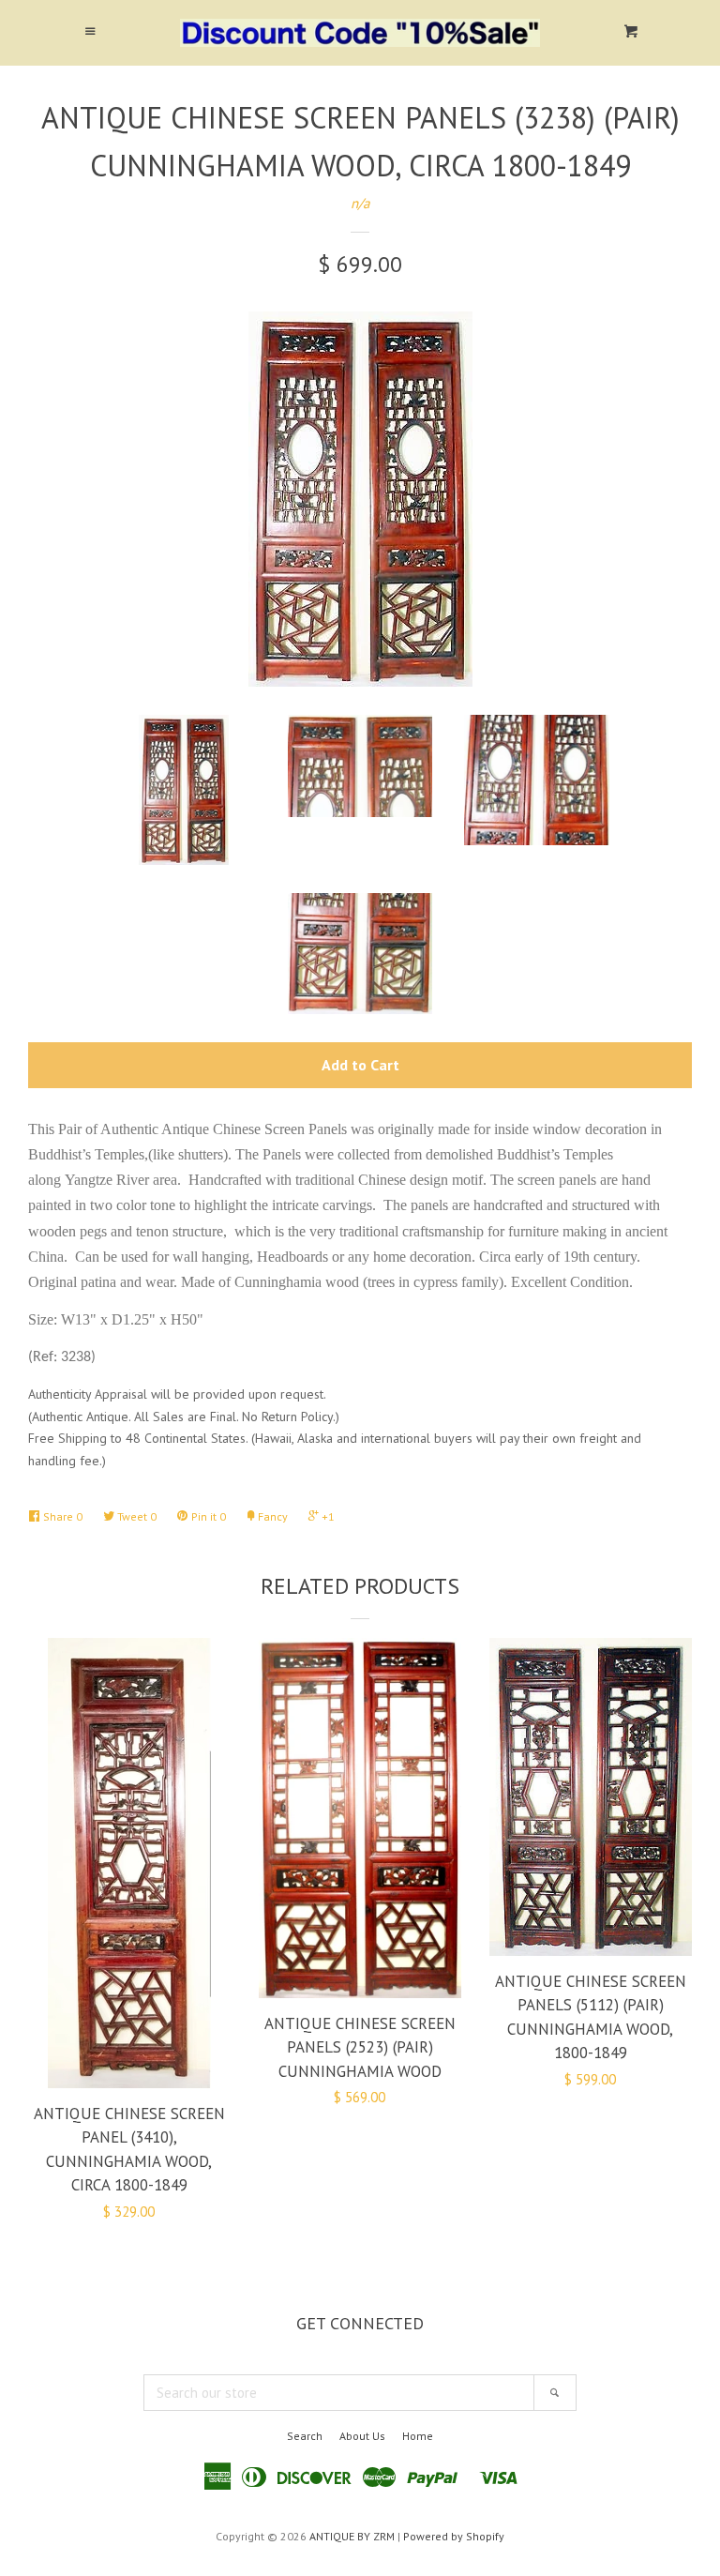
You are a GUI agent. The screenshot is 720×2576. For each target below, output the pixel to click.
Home (418, 2436)
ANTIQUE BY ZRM (352, 2536)
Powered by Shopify (454, 2536)
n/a (360, 203)
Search (305, 2436)
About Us (362, 2436)
